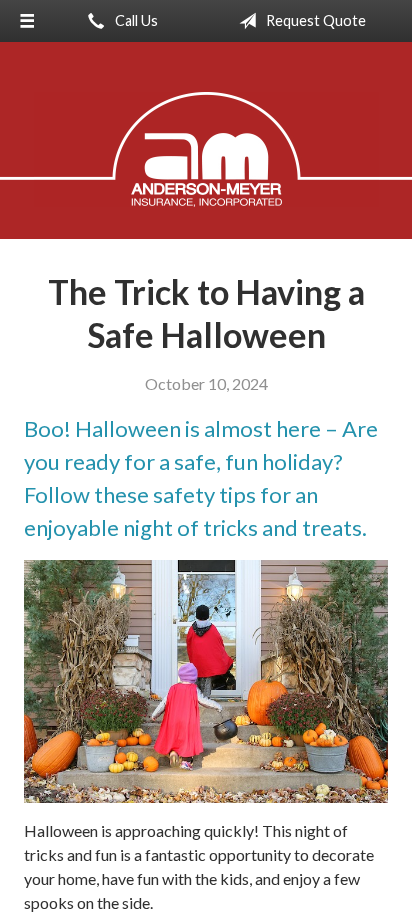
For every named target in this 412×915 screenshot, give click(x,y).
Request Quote (314, 20)
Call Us (135, 20)
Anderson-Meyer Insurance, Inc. (206, 149)
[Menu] (27, 21)
